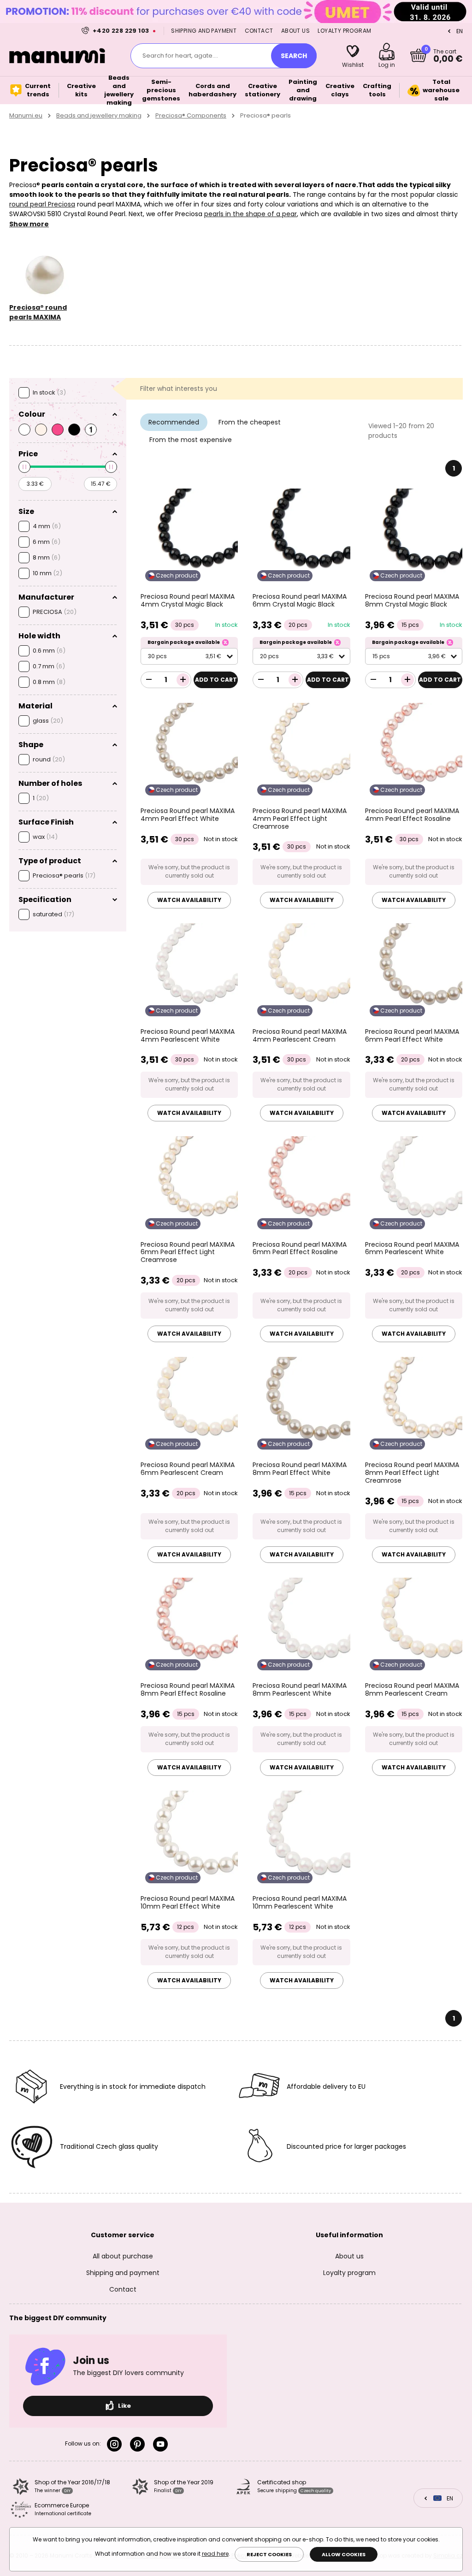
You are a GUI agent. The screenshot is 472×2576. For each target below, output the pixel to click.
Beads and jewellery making (99, 115)
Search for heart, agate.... (180, 56)
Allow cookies (344, 2554)
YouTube (162, 2444)
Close (463, 12)
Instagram (116, 2444)
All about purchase (123, 2256)
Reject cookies (269, 2554)
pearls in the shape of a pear (251, 214)
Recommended (174, 422)
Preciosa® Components (191, 115)
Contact (259, 31)
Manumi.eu (26, 115)
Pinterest (139, 2444)
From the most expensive (191, 440)
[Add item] (183, 680)
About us (295, 31)
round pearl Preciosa (42, 204)
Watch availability (189, 900)
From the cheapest (250, 422)
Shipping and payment (204, 31)
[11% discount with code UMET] (236, 11)
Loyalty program (344, 31)
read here (215, 2554)
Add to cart (216, 680)
